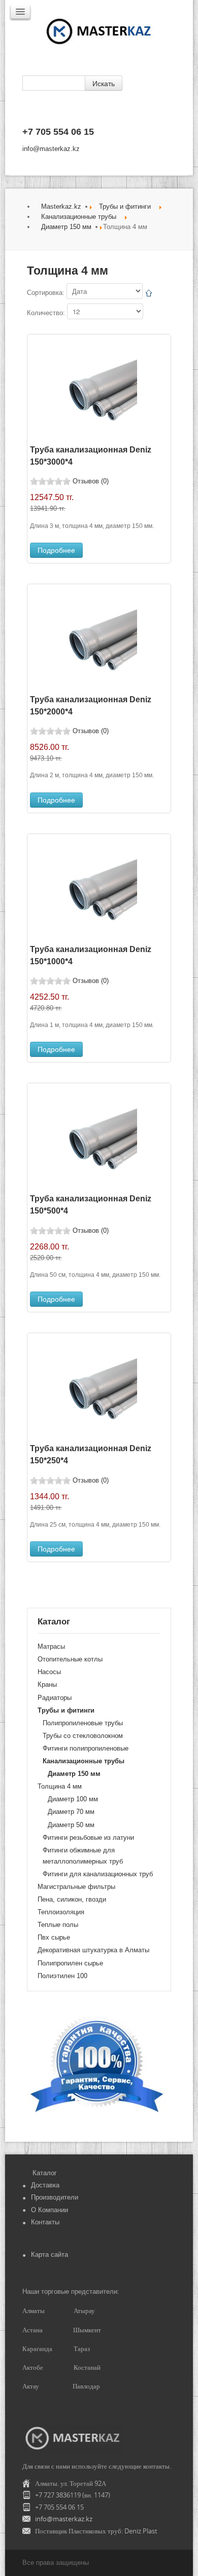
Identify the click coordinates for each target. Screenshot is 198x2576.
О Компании (49, 2210)
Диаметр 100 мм (73, 1799)
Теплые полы (58, 1925)
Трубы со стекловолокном (83, 1736)
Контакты (45, 2222)
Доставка (45, 2185)
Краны (47, 1684)
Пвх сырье (54, 1937)
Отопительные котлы (70, 1659)
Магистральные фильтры (76, 1887)
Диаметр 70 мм (71, 1812)
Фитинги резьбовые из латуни (88, 1838)
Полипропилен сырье (70, 1963)
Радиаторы (55, 1698)
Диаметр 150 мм (66, 227)
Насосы (49, 1672)
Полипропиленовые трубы (83, 1723)
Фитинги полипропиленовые (86, 1748)
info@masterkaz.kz (51, 149)
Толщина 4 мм (60, 1786)
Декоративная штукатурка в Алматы (93, 1950)
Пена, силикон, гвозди (72, 1899)
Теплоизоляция (61, 1912)
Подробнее (56, 550)
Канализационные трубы (79, 217)
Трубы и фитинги (125, 206)
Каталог (45, 2173)
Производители (55, 2197)
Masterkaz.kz (61, 206)
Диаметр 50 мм (71, 1825)
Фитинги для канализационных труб (98, 1874)
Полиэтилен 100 (62, 1976)
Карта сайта (49, 2255)
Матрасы (51, 1646)
